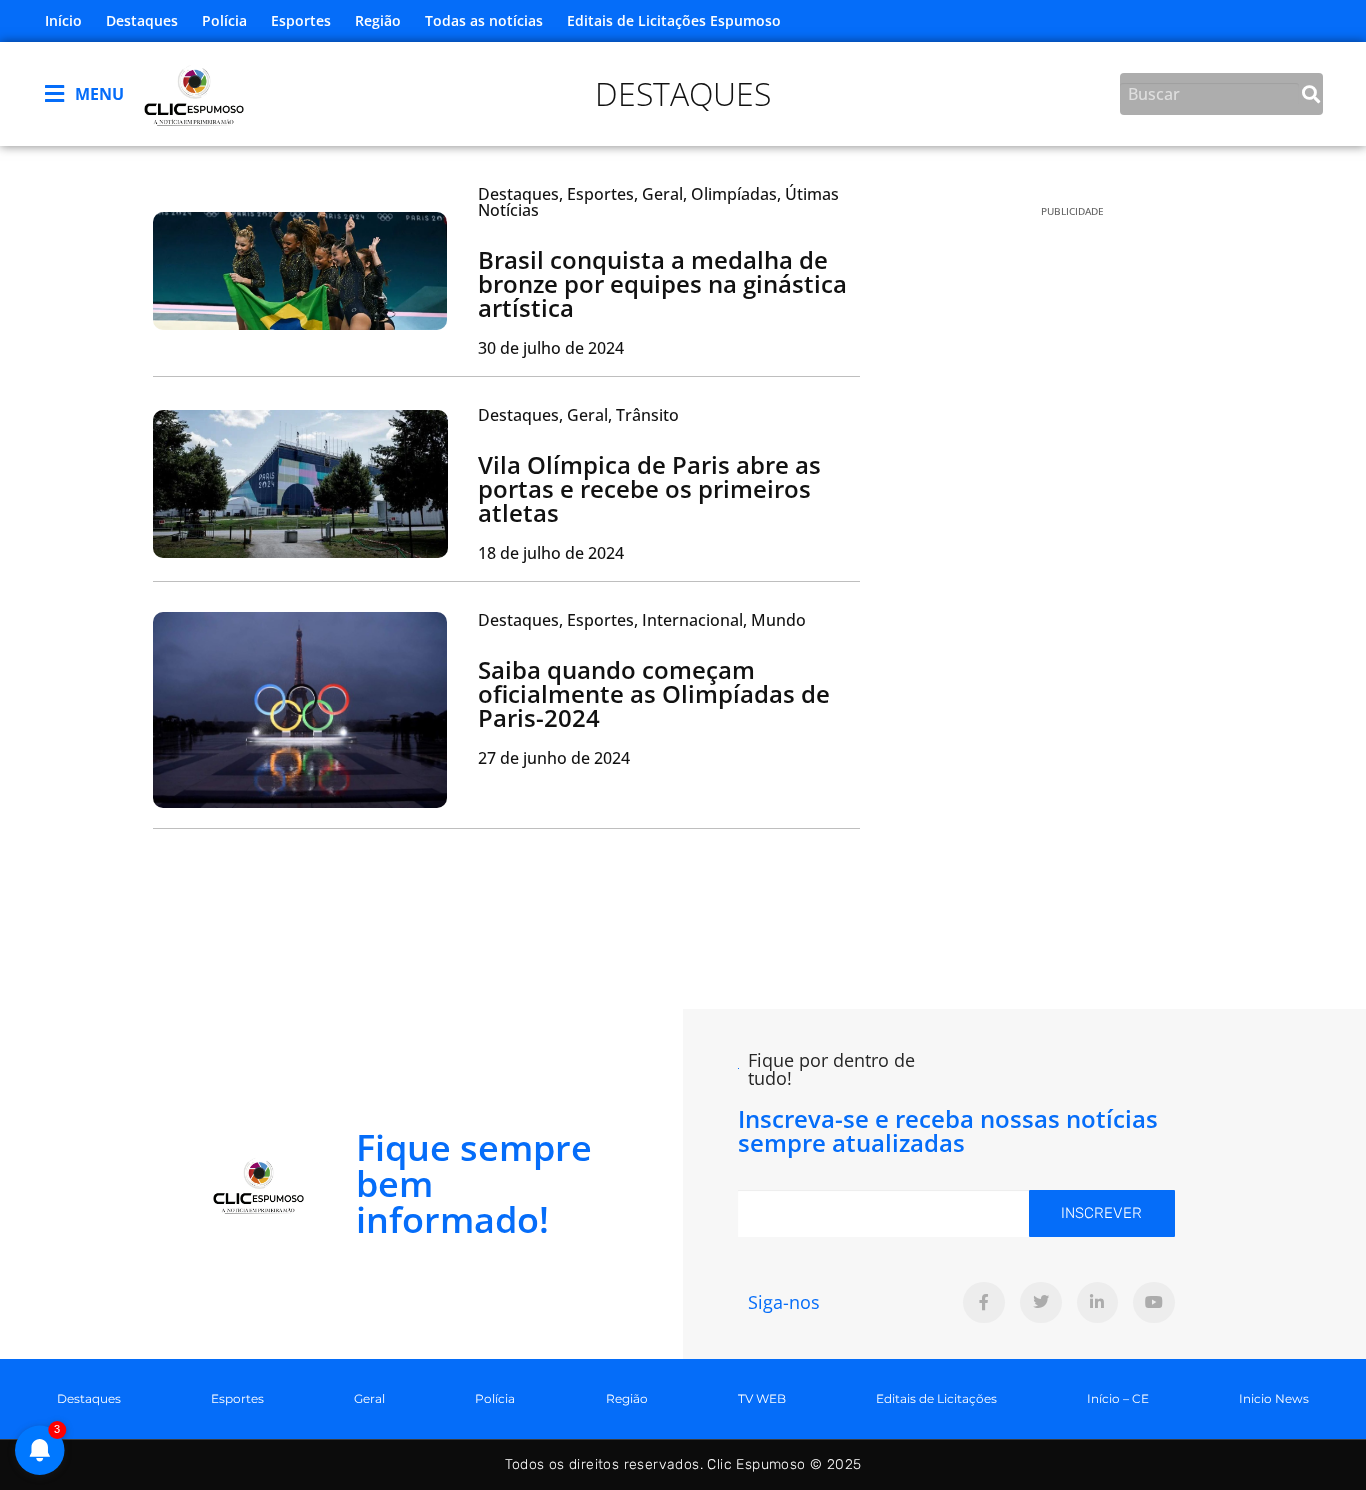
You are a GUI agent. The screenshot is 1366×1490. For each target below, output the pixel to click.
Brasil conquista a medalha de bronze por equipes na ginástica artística (662, 283)
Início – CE (1118, 1398)
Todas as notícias (484, 20)
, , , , (658, 202)
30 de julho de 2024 (551, 348)
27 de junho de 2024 (554, 758)
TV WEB (762, 1398)
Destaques (142, 20)
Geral (369, 1398)
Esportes (301, 20)
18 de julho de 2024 (551, 553)
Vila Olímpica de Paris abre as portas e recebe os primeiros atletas (649, 488)
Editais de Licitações (936, 1398)
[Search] (1311, 94)
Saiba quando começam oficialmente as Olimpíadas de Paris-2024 (654, 693)
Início (63, 20)
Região (378, 20)
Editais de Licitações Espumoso (674, 20)
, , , (642, 620)
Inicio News (1274, 1398)
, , (578, 415)
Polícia (224, 20)
